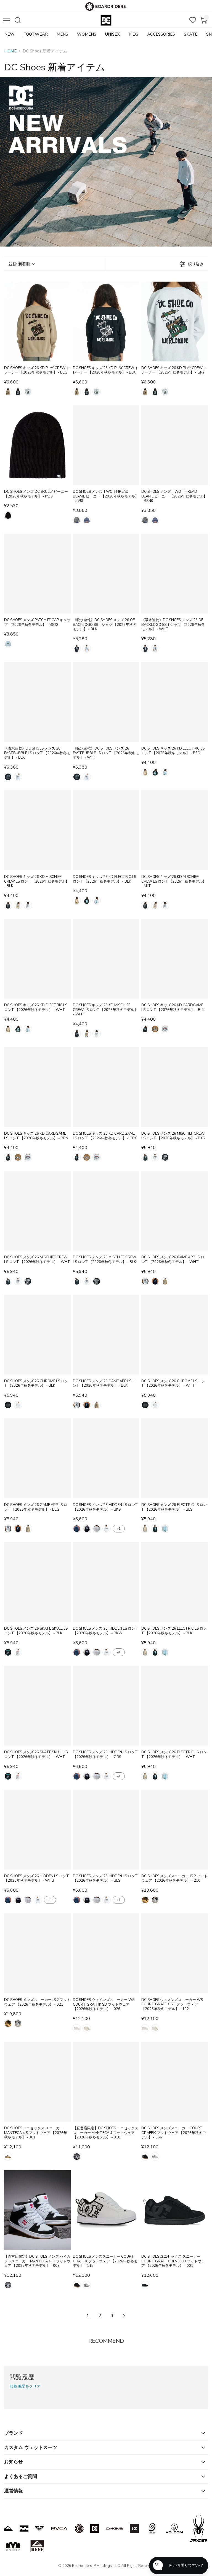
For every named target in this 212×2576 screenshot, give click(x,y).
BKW (87, 1529)
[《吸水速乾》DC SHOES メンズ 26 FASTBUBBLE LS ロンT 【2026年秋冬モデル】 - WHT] (106, 702)
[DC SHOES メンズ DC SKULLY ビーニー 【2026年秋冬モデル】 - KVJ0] (37, 445)
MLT (18, 905)
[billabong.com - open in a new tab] (24, 2529)
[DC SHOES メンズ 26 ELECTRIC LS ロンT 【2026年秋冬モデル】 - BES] (175, 1458)
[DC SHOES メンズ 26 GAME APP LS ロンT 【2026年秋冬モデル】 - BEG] (37, 1458)
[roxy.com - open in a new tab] (39, 2529)
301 (8, 2157)
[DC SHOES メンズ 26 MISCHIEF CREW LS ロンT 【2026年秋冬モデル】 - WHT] (37, 1211)
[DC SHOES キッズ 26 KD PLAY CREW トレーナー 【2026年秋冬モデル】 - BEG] (37, 321)
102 (87, 2028)
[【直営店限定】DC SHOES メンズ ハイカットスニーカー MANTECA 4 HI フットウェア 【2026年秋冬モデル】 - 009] (37, 2210)
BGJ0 (8, 644)
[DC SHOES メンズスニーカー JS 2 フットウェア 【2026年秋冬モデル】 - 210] (175, 1830)
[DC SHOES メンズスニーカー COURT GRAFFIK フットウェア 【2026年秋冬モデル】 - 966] (175, 2082)
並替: (19, 264)
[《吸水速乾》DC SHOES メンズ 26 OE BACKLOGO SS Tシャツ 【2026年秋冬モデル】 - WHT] (175, 574)
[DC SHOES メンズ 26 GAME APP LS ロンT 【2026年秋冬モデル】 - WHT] (175, 1211)
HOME (10, 51)
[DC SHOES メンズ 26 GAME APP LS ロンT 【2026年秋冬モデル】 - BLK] (106, 1335)
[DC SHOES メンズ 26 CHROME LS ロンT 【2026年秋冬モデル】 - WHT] (175, 1335)
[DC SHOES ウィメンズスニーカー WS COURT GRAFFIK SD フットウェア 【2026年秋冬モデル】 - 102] (175, 1953)
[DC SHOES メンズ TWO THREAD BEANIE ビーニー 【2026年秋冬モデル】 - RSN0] (175, 445)
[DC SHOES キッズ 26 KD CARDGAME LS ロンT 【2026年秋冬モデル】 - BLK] (175, 959)
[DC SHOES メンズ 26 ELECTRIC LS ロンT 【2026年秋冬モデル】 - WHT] (175, 1706)
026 (77, 2028)
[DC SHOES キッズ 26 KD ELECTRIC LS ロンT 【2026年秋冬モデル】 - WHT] (37, 959)
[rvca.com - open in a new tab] (59, 2529)
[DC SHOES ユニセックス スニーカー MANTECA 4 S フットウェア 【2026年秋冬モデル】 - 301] (37, 2082)
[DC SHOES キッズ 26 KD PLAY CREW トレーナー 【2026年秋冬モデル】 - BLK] (106, 321)
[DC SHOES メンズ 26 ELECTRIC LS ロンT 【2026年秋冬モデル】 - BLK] (175, 1582)
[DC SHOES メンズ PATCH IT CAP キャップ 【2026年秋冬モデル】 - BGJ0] (37, 574)
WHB (107, 1529)
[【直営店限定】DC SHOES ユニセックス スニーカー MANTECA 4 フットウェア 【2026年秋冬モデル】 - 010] (106, 2082)
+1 (119, 1529)
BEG (8, 392)
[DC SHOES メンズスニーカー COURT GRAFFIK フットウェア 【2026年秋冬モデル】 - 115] (106, 2210)
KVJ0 (8, 515)
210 (145, 1900)
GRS (97, 1529)
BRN (155, 1029)
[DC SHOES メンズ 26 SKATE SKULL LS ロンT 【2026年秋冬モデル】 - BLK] (37, 1582)
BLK (18, 392)
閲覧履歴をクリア (25, 2387)
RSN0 (87, 520)
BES (145, 1529)
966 (145, 2157)
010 (77, 2157)
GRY (28, 392)
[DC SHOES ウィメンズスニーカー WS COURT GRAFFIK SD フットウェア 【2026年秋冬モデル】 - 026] (106, 1953)
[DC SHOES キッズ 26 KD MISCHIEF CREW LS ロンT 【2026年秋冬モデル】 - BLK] (37, 830)
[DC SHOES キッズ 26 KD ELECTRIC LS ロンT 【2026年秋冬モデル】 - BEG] (175, 702)
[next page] (124, 2316)
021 (155, 1900)
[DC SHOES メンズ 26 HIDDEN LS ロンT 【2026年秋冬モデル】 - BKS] (106, 1458)
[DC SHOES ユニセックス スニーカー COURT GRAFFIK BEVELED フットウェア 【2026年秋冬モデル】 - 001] (175, 2210)
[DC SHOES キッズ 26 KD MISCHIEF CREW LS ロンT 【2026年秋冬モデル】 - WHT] (106, 959)
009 (8, 2285)
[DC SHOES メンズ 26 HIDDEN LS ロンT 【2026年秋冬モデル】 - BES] (106, 1830)
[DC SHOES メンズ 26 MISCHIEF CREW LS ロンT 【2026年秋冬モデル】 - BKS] (175, 1087)
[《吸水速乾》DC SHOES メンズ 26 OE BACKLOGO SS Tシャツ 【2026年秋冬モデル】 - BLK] (106, 574)
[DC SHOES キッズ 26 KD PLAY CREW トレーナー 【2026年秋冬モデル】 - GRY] (175, 321)
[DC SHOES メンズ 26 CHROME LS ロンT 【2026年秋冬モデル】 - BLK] (37, 1335)
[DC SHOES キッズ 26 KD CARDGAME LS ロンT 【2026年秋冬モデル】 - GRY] (106, 1087)
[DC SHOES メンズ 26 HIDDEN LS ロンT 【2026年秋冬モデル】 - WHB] (37, 1830)
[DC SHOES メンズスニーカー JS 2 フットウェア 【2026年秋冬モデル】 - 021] (37, 1953)
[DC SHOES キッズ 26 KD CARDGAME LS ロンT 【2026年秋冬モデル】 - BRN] (37, 1087)
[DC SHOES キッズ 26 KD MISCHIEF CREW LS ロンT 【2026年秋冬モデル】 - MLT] (175, 830)
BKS (145, 1157)
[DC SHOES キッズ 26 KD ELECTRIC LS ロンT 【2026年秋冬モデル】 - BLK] (106, 830)
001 (145, 2285)
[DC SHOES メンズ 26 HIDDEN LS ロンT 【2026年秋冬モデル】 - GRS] (106, 1706)
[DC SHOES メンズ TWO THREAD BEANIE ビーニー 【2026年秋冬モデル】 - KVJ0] (106, 445)
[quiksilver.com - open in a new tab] (9, 2529)
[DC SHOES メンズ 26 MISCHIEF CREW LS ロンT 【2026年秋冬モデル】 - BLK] (106, 1211)
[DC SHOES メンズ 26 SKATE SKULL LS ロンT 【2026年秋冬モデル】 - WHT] (37, 1706)
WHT (87, 648)
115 (155, 2157)
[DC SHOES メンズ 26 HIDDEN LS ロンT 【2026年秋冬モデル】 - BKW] (106, 1582)
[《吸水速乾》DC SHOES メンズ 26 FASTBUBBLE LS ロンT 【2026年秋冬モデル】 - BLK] (37, 702)
